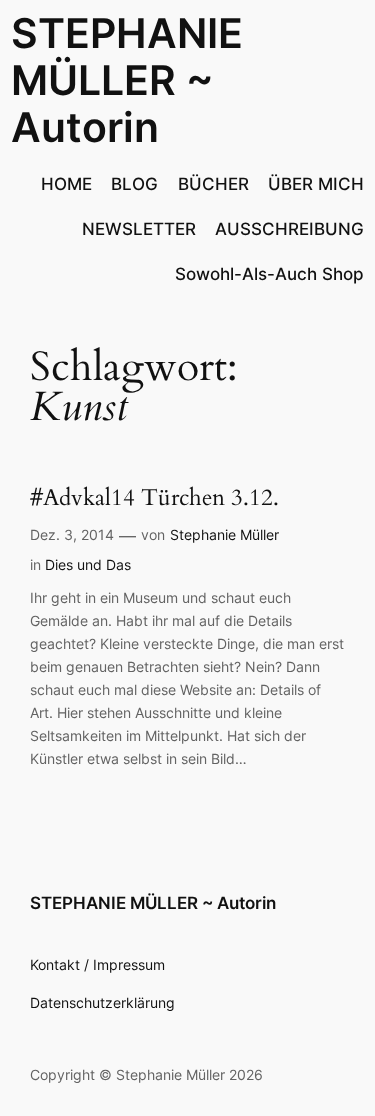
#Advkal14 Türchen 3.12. (154, 498)
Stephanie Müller (224, 534)
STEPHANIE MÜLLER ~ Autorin (127, 80)
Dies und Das (88, 564)
